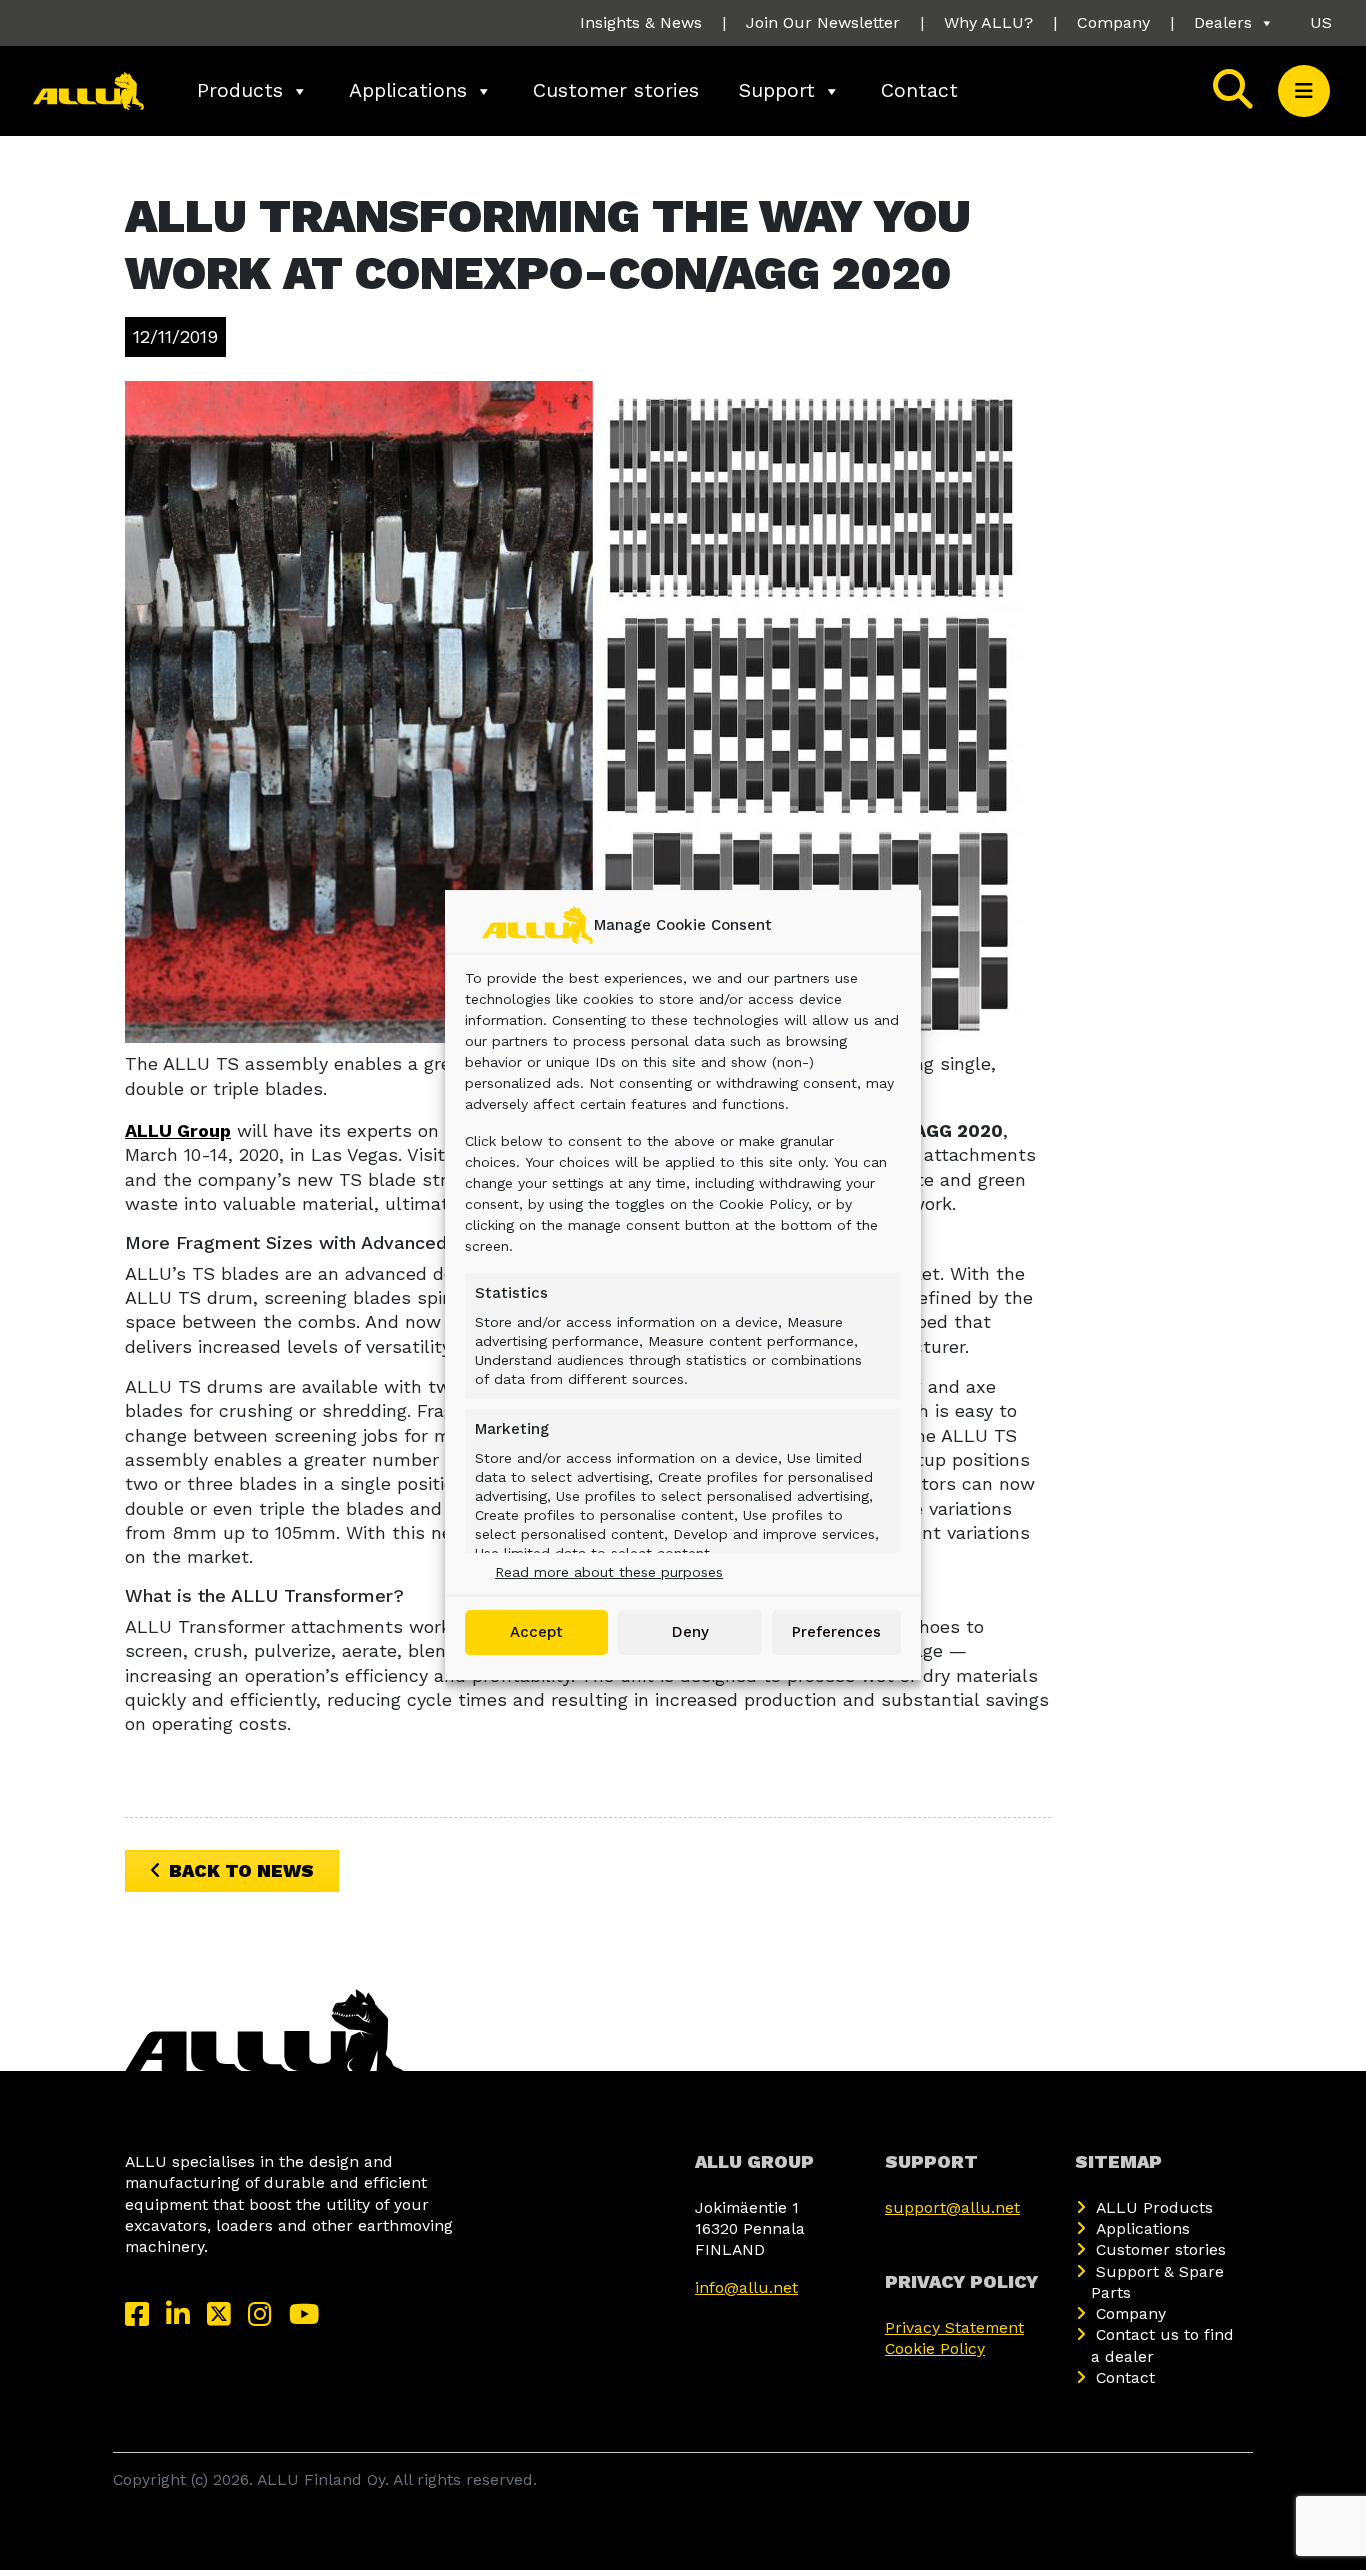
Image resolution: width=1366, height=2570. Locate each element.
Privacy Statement (954, 2327)
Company (1113, 22)
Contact (919, 90)
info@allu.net (746, 2287)
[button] (1304, 91)
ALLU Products (1154, 2207)
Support (777, 90)
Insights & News (641, 22)
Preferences (836, 1632)
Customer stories (616, 90)
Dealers (1223, 22)
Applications (408, 90)
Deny (690, 1632)
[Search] (1233, 91)
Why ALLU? (988, 22)
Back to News (241, 1870)
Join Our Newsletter (823, 22)
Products (240, 90)
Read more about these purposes (609, 1572)
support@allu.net (952, 2207)
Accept (536, 1632)
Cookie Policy (935, 2348)
